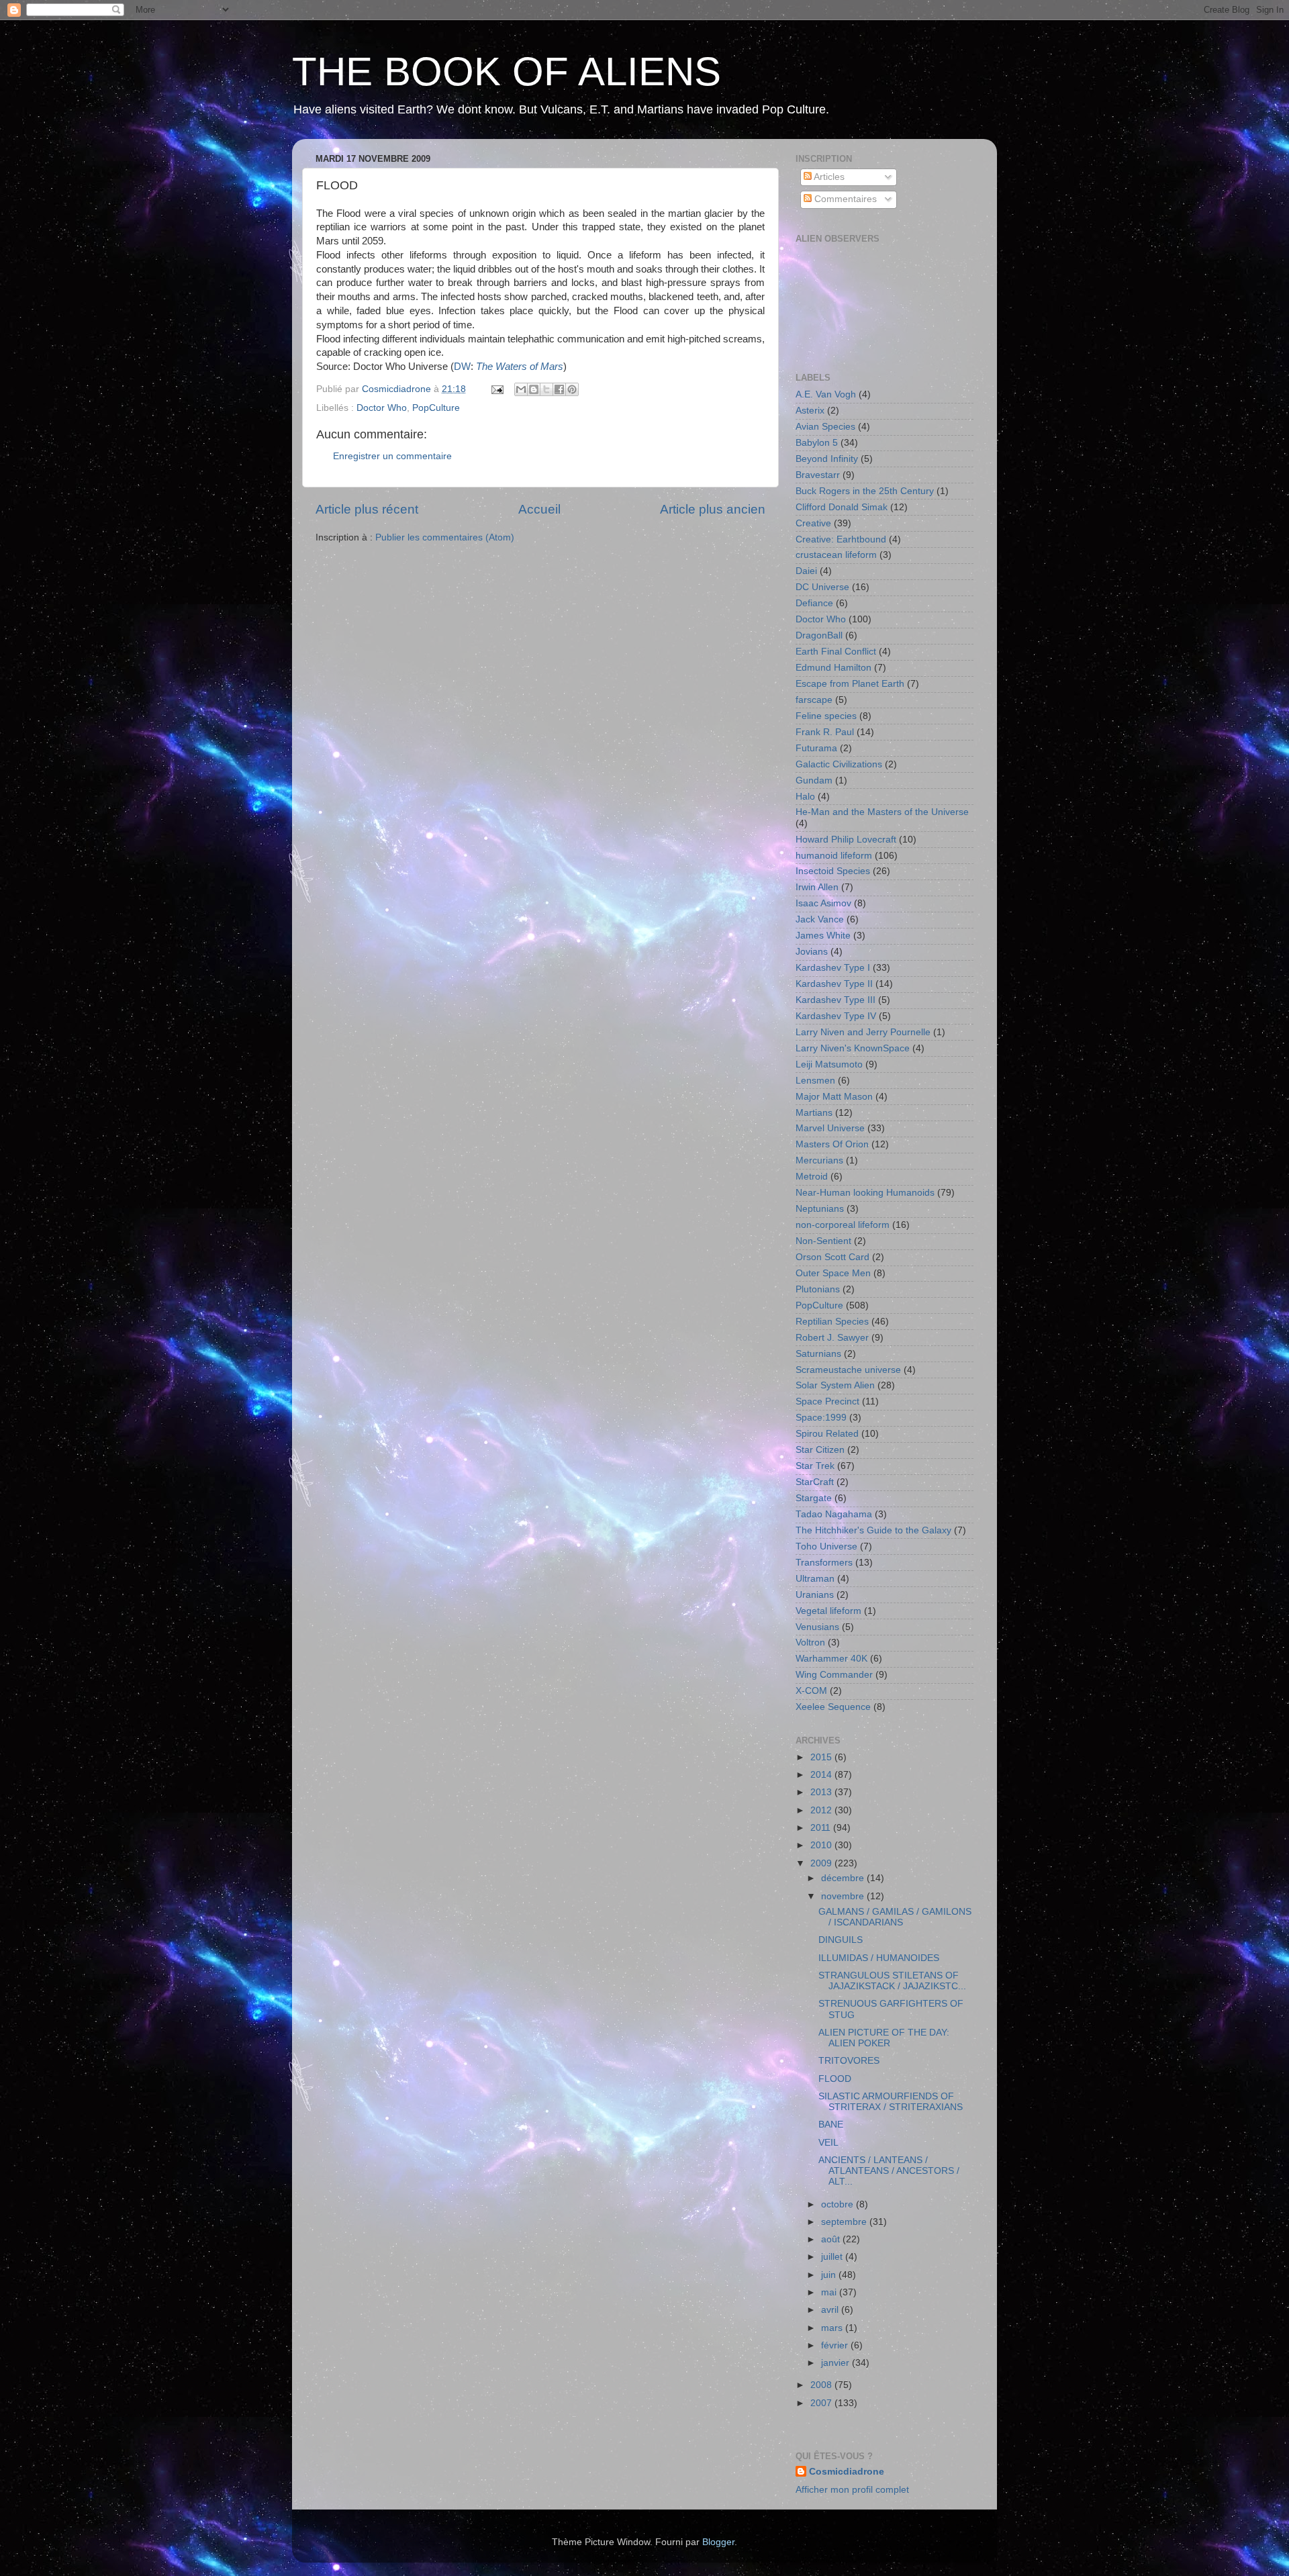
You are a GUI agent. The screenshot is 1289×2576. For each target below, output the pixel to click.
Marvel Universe (830, 1128)
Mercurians (819, 1160)
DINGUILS (841, 1940)
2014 (822, 1775)
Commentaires (844, 199)
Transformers (824, 1563)
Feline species (826, 716)
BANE (831, 2125)
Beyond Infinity (827, 459)
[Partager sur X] (546, 389)
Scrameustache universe (848, 1370)
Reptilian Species (832, 1322)
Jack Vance (820, 919)
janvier (837, 2363)
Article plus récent (367, 509)
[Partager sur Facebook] (559, 389)
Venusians (817, 1627)
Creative (813, 523)
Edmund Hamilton (833, 668)
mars (833, 2328)
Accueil (539, 509)
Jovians (812, 952)
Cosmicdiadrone (847, 2472)
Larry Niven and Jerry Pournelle (863, 1032)
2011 (822, 1828)
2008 (822, 2385)
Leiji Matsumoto (829, 1064)
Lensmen (815, 1081)
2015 (822, 1757)
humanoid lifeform (834, 856)
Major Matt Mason (834, 1097)
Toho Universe (826, 1546)
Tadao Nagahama (834, 1514)
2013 (822, 1792)
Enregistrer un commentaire (392, 456)
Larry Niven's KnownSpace (853, 1048)
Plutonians (818, 1289)
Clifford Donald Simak (842, 507)
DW (462, 367)
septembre (845, 2222)
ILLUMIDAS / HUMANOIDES (879, 1958)
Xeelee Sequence (833, 1707)
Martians (814, 1113)
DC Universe (822, 587)
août (832, 2239)
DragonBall (819, 635)
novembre (844, 1896)
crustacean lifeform (836, 555)
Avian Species (825, 427)
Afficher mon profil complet (852, 2490)
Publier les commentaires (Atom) (445, 537)
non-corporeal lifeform (843, 1225)
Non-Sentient (823, 1241)
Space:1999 (821, 1418)
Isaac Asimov (823, 903)
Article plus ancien (713, 509)
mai (830, 2292)
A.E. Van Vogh (826, 394)
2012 (822, 1810)
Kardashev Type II (834, 984)
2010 (822, 1845)
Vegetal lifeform (828, 1611)
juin (830, 2275)
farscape (814, 700)
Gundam (814, 780)
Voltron (810, 1642)
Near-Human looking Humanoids (865, 1193)
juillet (833, 2257)
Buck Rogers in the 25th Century (865, 491)
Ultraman (815, 1579)
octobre (839, 2204)
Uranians (815, 1595)
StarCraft (815, 1482)
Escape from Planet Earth (850, 684)
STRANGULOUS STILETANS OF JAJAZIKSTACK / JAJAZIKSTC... (892, 1981)
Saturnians (818, 1354)
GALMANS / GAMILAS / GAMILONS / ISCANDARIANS (895, 1917)
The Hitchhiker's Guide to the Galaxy (873, 1530)
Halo (805, 797)
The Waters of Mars (520, 367)
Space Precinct (827, 1401)
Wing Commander (834, 1675)
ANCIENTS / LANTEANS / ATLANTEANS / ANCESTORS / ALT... (889, 2171)
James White (823, 936)
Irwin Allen (817, 887)
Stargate (814, 1498)
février (836, 2345)
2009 (822, 1863)
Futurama (816, 748)
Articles (828, 177)
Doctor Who (382, 408)
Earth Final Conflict (836, 652)
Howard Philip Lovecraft (846, 840)
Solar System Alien (835, 1385)
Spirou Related (827, 1434)
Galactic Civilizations (839, 764)
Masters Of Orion (832, 1144)
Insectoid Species (833, 871)
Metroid (812, 1177)
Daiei (806, 571)
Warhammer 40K (831, 1659)
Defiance (814, 603)
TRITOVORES (849, 2061)
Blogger (718, 2542)
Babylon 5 (817, 443)
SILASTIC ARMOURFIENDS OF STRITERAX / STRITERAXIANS (891, 2102)
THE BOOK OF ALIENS (507, 71)
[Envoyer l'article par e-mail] (496, 389)
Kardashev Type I (833, 968)
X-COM (811, 1691)
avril (831, 2310)
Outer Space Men (833, 1273)
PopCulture (436, 408)
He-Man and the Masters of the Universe (882, 812)
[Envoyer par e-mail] (521, 389)
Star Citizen (820, 1450)
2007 (822, 2403)
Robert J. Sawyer (832, 1338)
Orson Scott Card (832, 1257)
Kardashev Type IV (836, 1016)
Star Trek (815, 1466)
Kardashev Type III (836, 1000)
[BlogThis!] (534, 389)
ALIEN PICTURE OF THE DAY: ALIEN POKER (884, 2038)
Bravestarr (818, 475)
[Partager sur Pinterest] (572, 389)
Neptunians (820, 1209)
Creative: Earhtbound (841, 539)
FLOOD (835, 2079)
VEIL (828, 2143)
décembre (844, 1878)
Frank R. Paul (825, 732)
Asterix (810, 411)
